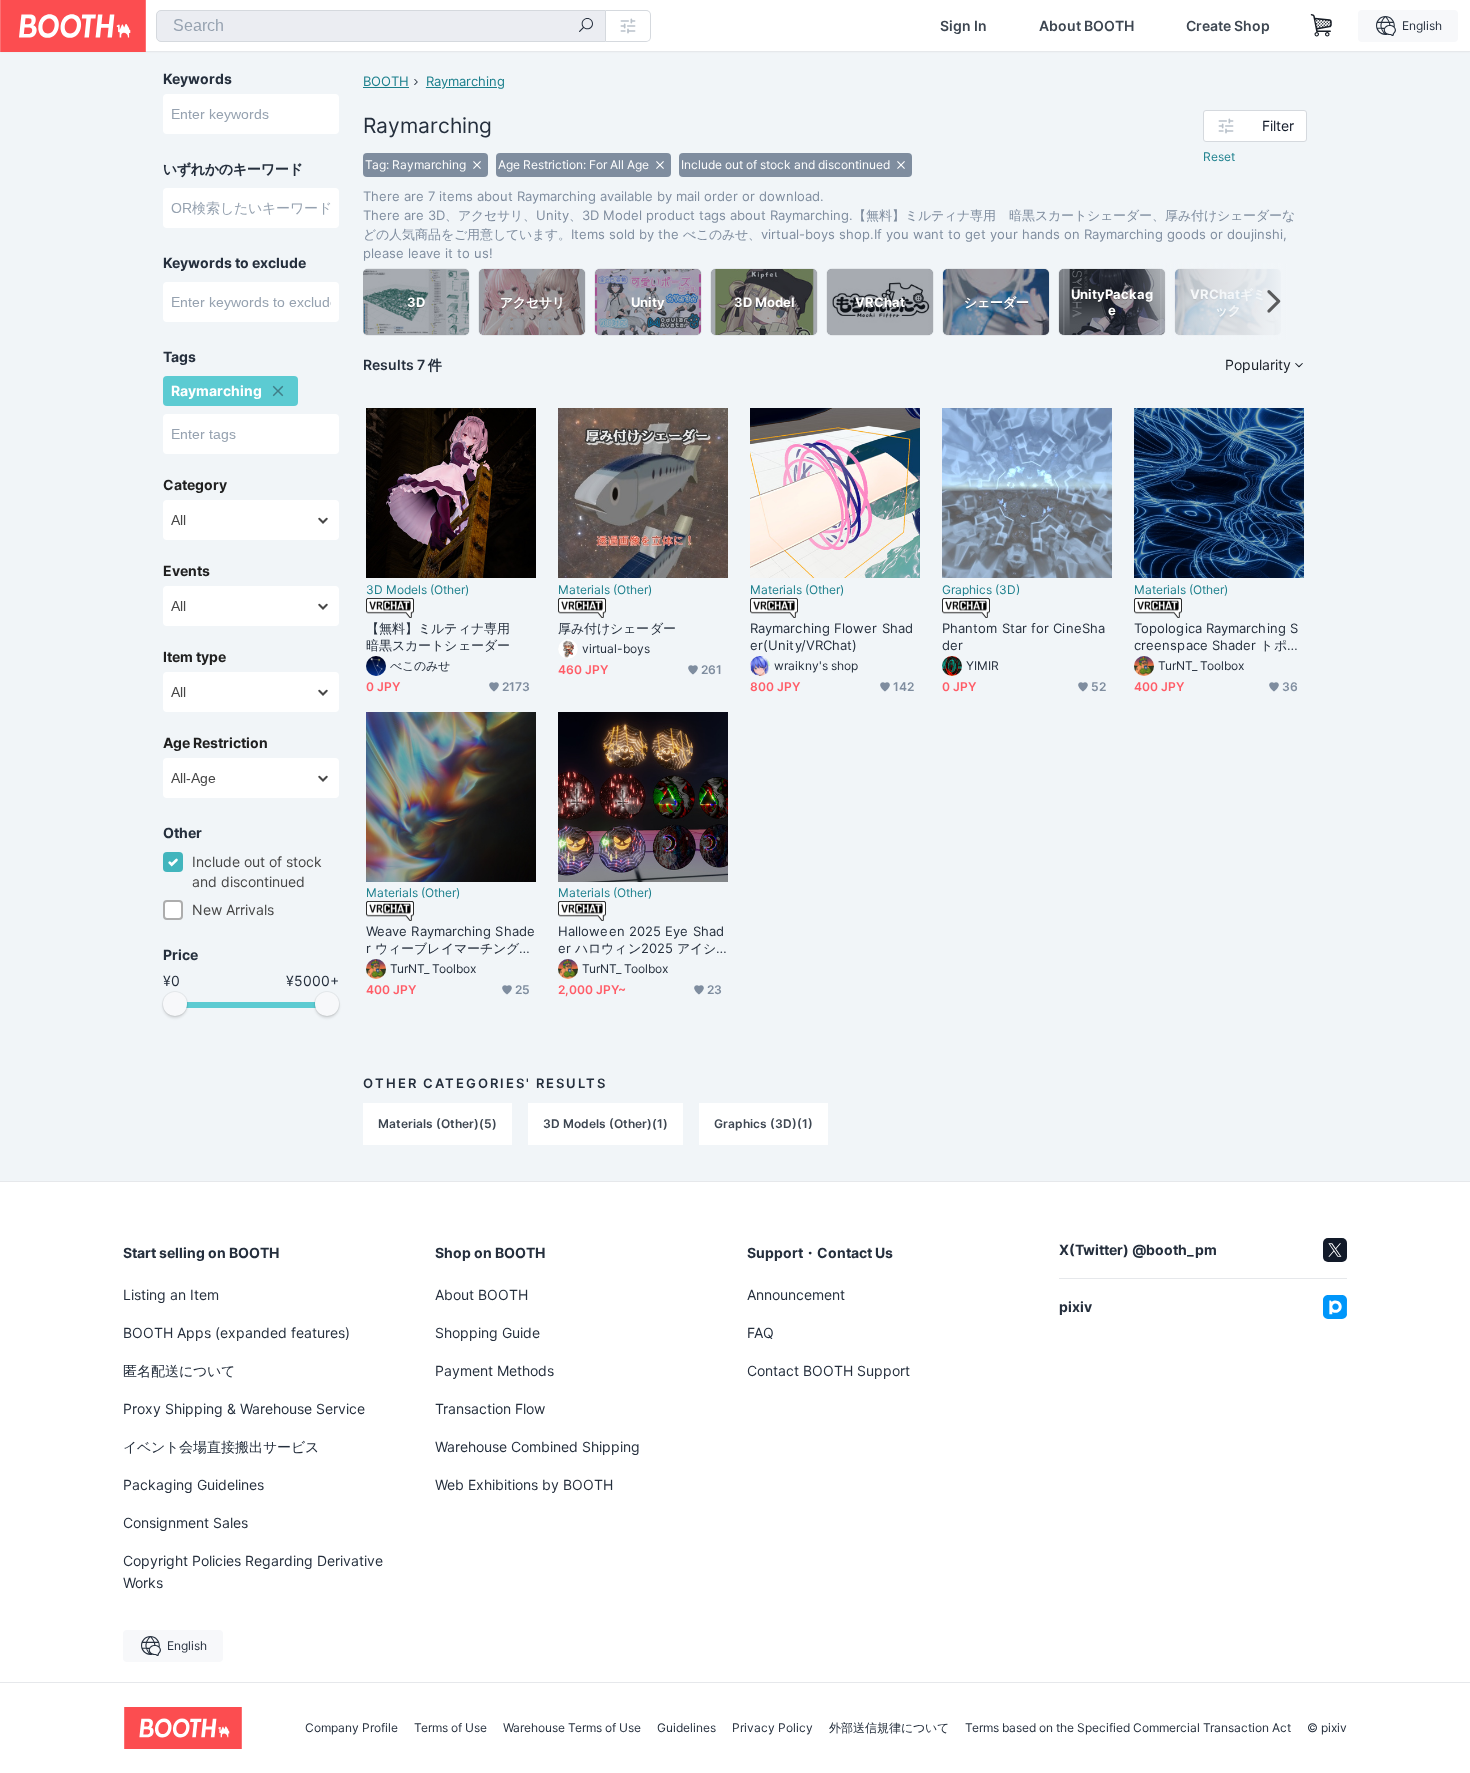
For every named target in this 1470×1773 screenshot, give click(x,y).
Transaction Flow (490, 1408)
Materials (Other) (605, 590)
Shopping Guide (487, 1332)
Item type (194, 657)
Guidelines (686, 1728)
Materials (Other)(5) (437, 1123)
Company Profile (351, 1728)
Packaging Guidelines (193, 1484)
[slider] (175, 1004)
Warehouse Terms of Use (572, 1728)
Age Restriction (215, 743)
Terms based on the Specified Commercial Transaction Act (1128, 1728)
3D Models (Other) (417, 590)
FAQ (760, 1332)
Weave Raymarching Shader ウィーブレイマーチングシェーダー (450, 940)
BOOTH (386, 81)
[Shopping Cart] (1322, 26)
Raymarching (465, 81)
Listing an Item (171, 1294)
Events (186, 571)
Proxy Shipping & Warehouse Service (244, 1408)
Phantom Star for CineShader (1023, 636)
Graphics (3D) (981, 590)
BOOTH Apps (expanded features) (236, 1332)
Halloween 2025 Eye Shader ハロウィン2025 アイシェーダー (641, 940)
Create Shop (1228, 26)
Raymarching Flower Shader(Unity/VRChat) (831, 636)
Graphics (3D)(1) (763, 1123)
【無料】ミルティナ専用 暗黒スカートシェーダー (444, 636)
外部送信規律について (889, 1728)
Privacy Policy (772, 1728)
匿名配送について (179, 1370)
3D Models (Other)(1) (605, 1123)
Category (195, 485)
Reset (1219, 156)
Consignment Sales (185, 1522)
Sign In (963, 26)
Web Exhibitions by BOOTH (524, 1484)
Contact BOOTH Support (828, 1370)
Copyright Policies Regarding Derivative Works (253, 1571)
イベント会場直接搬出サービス (221, 1446)
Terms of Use (450, 1728)
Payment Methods (494, 1370)
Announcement (796, 1294)
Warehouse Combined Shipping (537, 1446)
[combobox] (381, 26)
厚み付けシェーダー (617, 628)
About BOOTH (1086, 26)
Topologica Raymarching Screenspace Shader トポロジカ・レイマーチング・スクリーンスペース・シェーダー (1217, 637)
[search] (586, 27)
